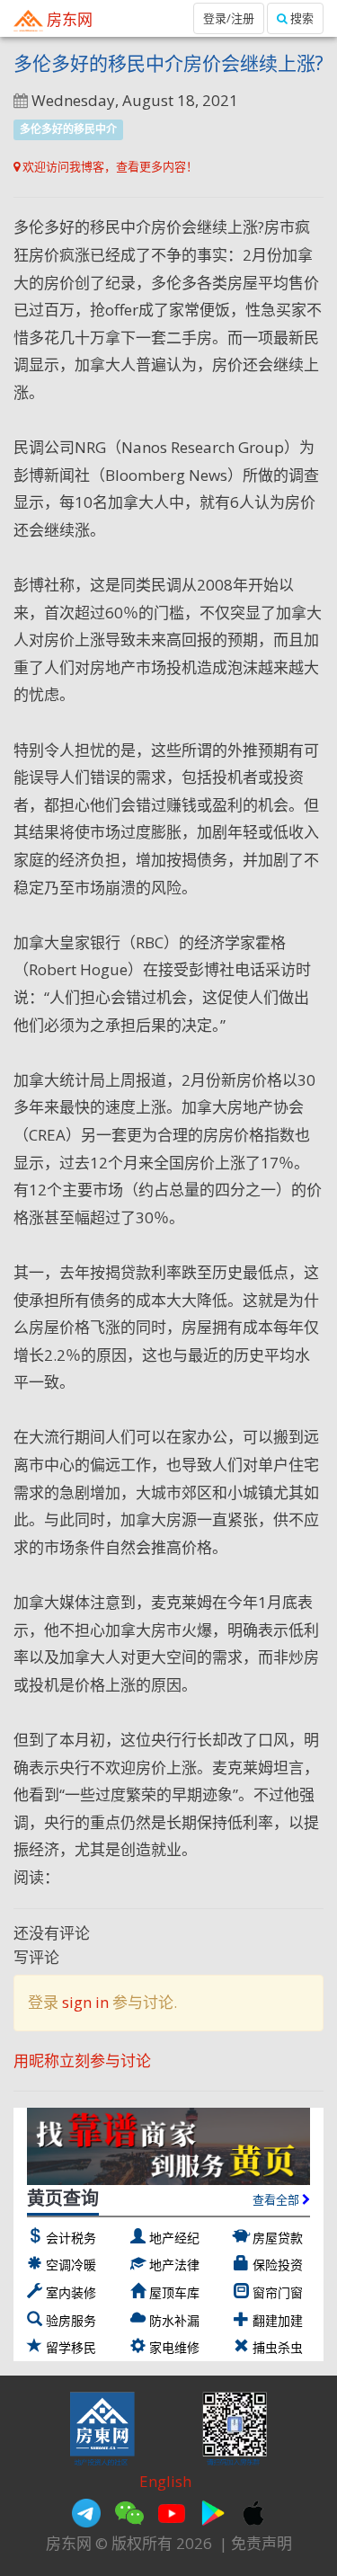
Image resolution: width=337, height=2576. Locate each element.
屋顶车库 (174, 2292)
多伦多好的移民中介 (68, 129)
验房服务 (71, 2320)
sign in (85, 2002)
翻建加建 (278, 2320)
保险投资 (278, 2265)
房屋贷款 (278, 2238)
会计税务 (71, 2238)
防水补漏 (174, 2320)
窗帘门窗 (278, 2292)
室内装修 (71, 2292)
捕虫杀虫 (278, 2347)
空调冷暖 (71, 2265)
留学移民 (71, 2347)
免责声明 (262, 2543)
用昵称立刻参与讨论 (82, 2061)
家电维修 (174, 2347)
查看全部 (277, 2199)
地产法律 (174, 2265)
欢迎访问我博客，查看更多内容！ (109, 166)
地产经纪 (174, 2238)
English (165, 2481)
